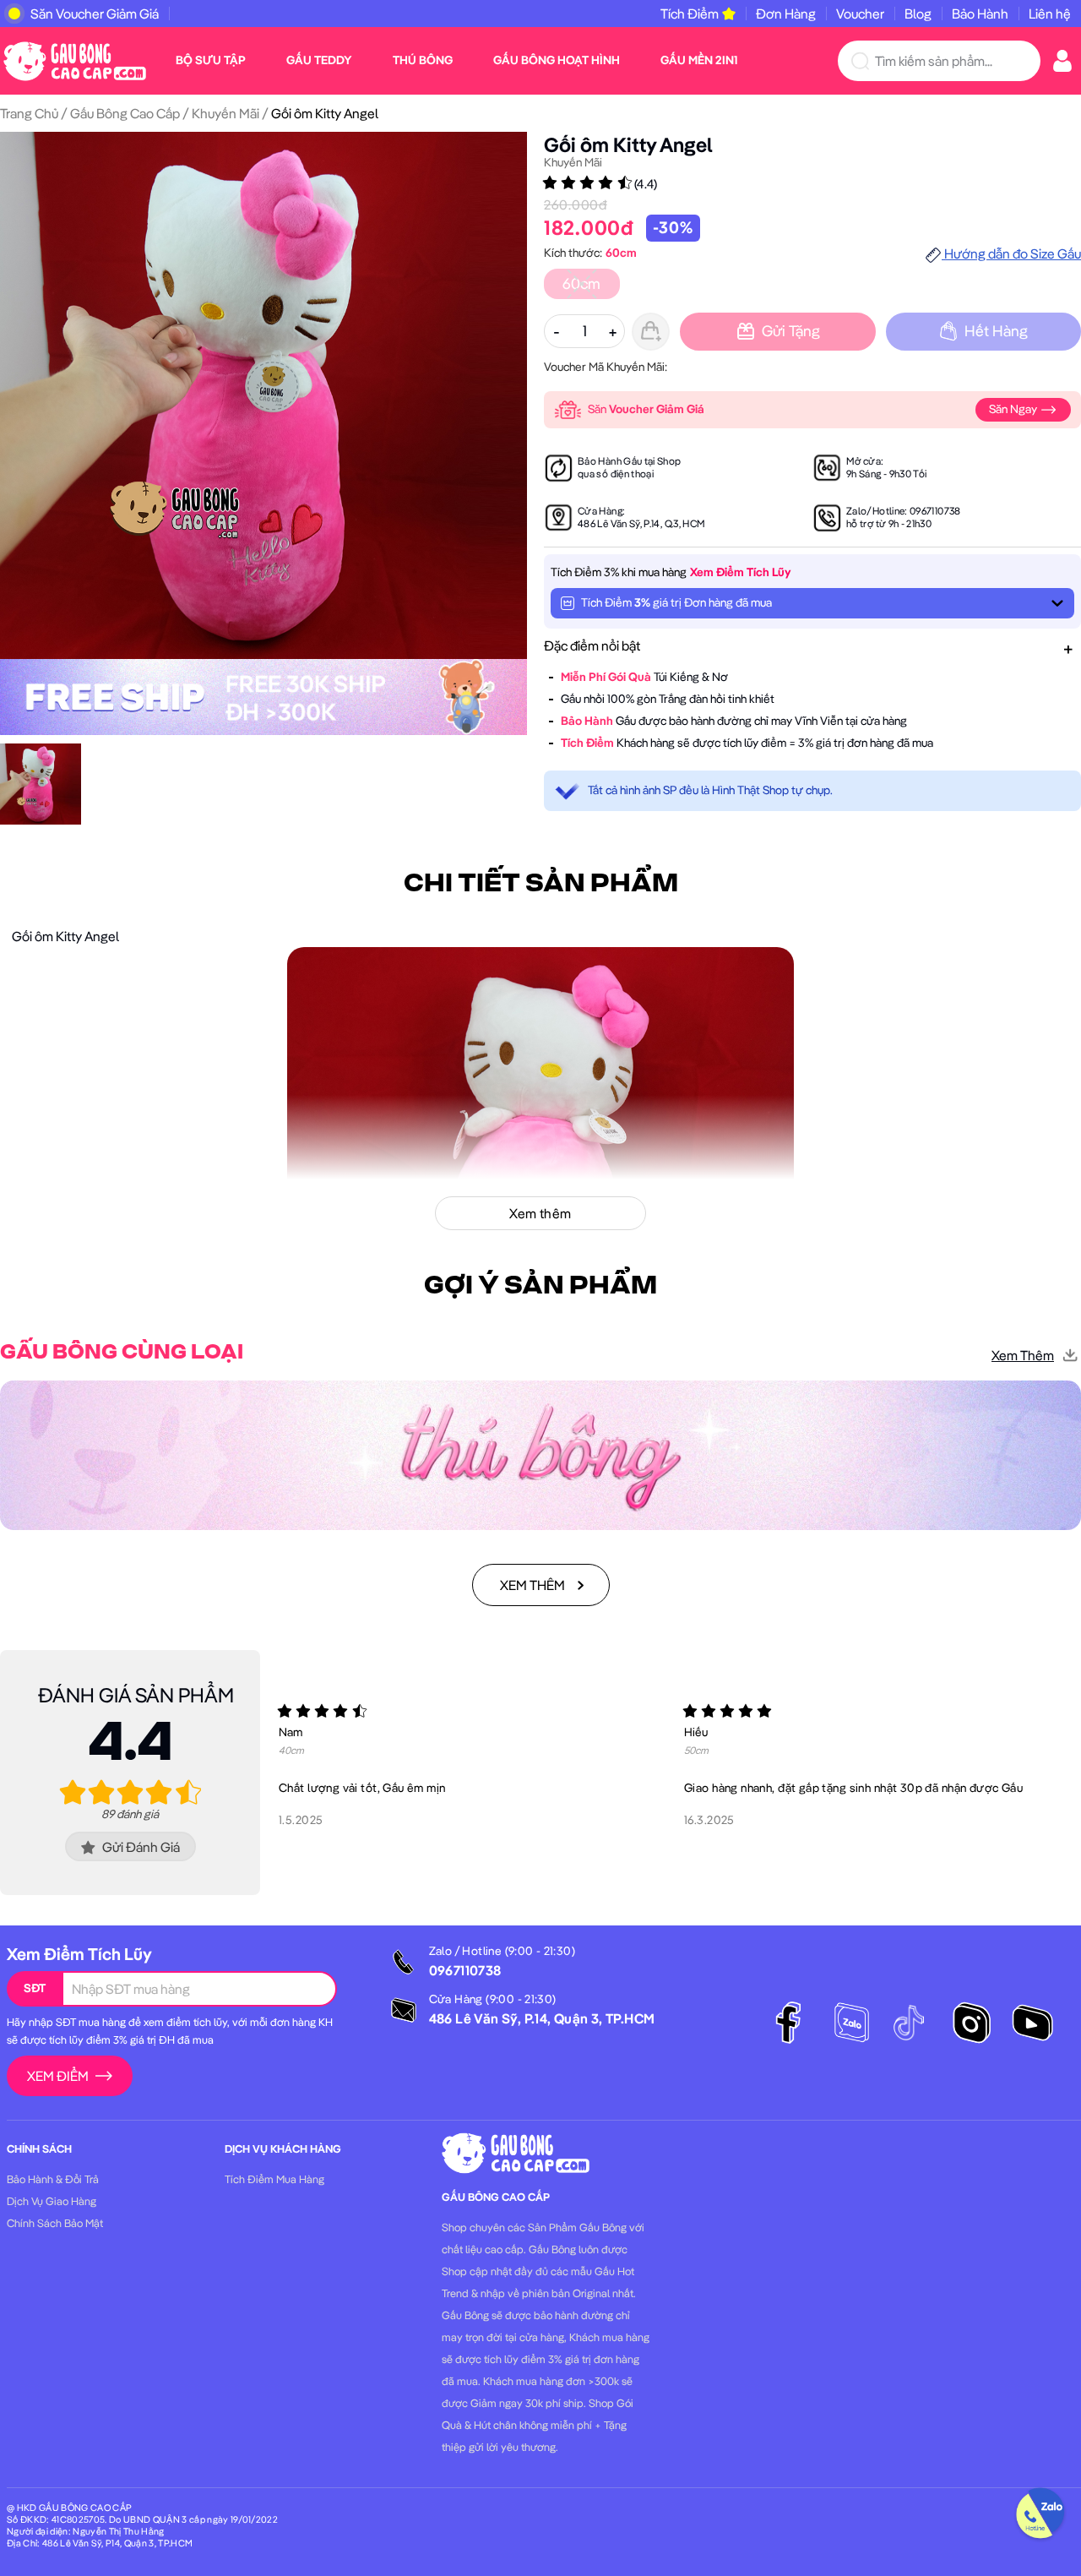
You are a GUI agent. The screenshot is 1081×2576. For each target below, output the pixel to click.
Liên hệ (1050, 14)
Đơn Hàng (786, 14)
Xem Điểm (58, 2076)
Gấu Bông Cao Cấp (125, 113)
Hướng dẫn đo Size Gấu (1011, 253)
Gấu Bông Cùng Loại (122, 1353)
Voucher (860, 14)
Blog (918, 14)
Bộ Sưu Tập (211, 60)
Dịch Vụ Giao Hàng (52, 2201)
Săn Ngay (1014, 409)
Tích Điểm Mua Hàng (274, 2179)
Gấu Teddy (319, 60)
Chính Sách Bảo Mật (55, 2223)
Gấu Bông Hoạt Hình (557, 60)
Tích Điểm (690, 14)
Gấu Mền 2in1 (699, 60)
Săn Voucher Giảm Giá (95, 14)
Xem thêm (1023, 1355)
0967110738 (935, 511)
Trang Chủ (29, 113)
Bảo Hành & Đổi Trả (53, 2179)
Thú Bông (423, 60)
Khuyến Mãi (225, 113)
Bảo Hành (980, 14)
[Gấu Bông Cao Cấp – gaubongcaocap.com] (75, 59)
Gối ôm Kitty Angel (628, 144)
